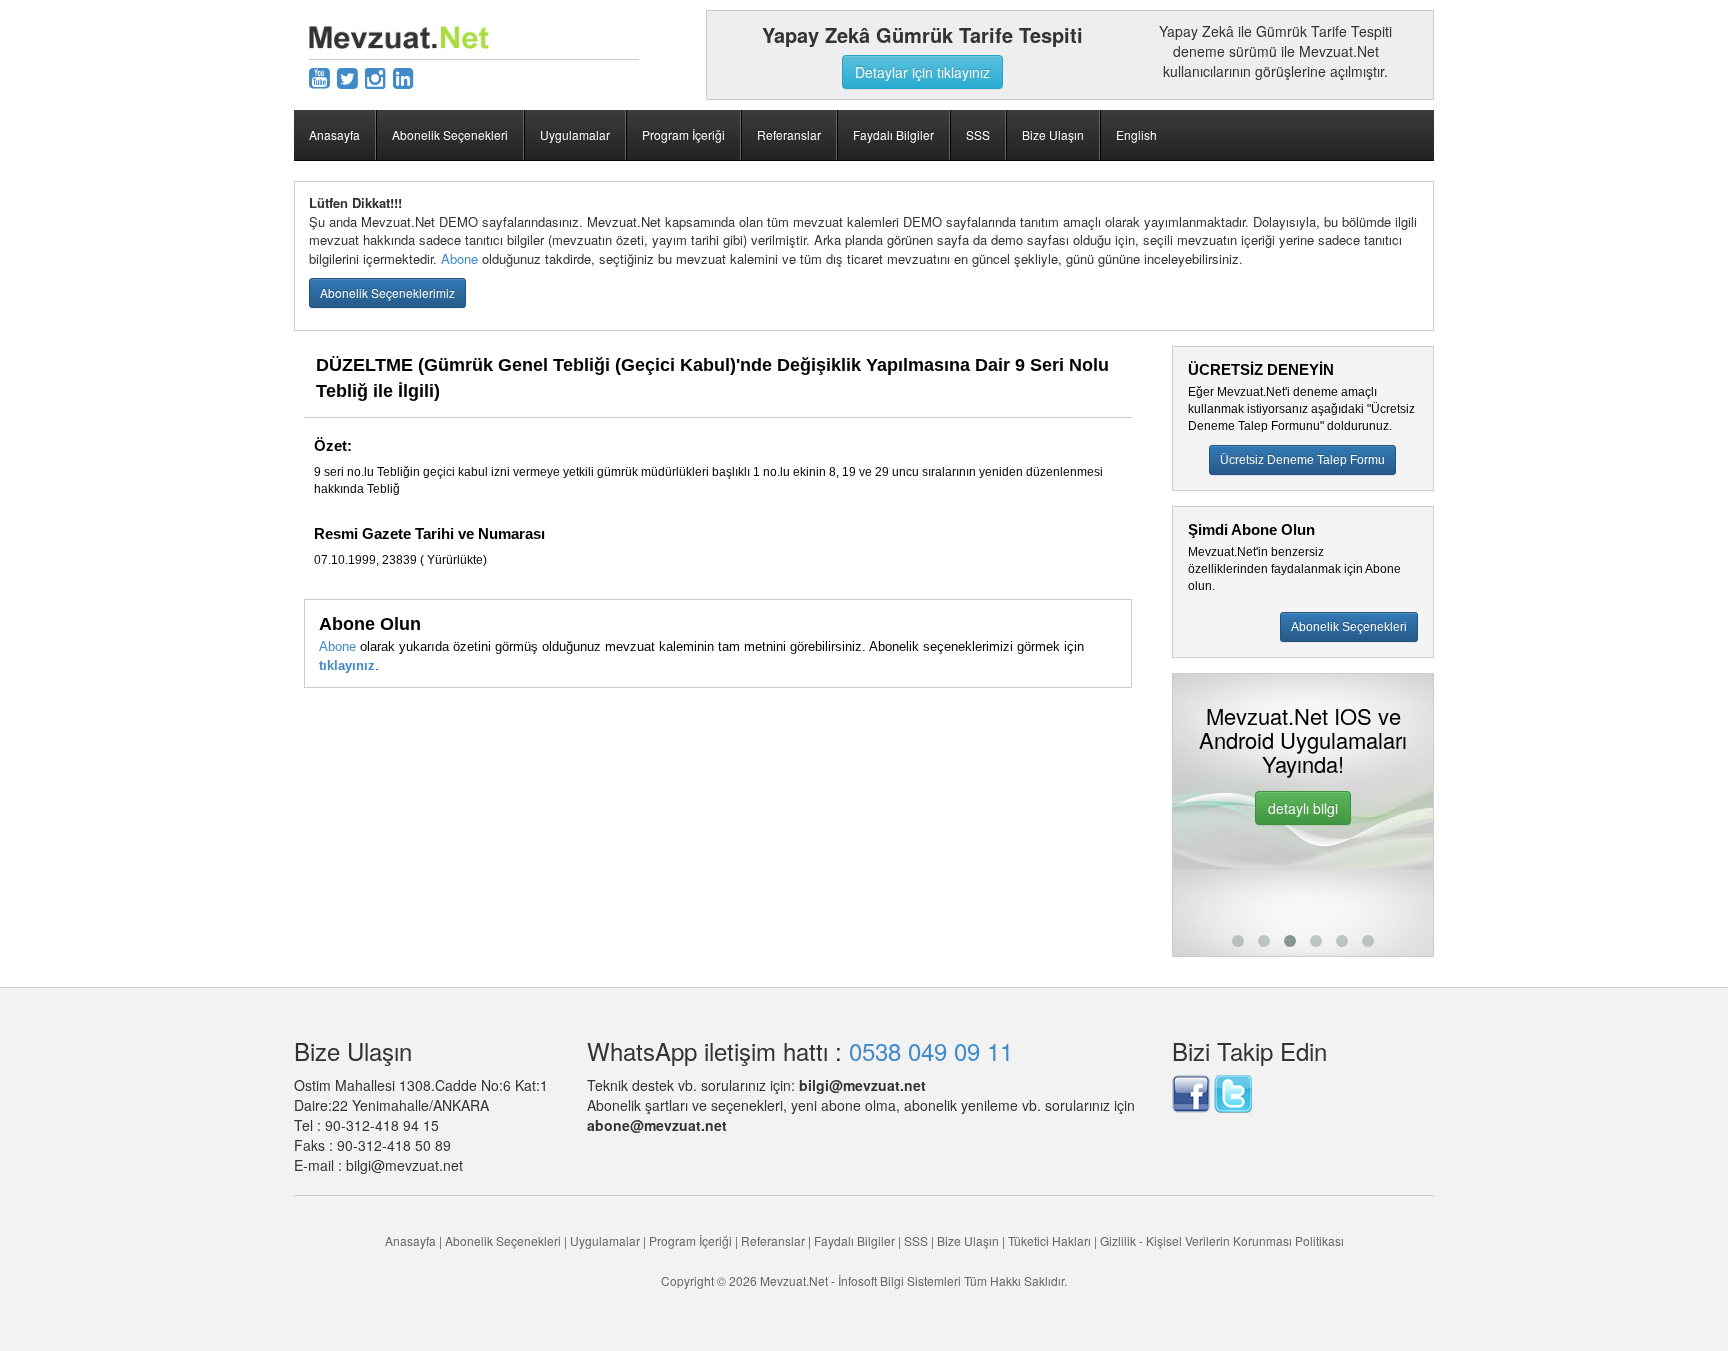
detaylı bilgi (1303, 808)
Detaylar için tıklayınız (922, 72)
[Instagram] (375, 76)
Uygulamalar (575, 134)
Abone (459, 258)
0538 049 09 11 (931, 1050)
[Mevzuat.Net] (399, 35)
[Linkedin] (403, 76)
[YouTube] (319, 76)
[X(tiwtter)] (347, 76)
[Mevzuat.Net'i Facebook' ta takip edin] (1191, 1091)
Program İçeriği (683, 134)
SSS (978, 134)
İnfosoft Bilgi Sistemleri (899, 1280)
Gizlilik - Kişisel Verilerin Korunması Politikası (1222, 1240)
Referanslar (789, 134)
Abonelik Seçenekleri (450, 134)
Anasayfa (334, 134)
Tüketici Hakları (1051, 1240)
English (1136, 134)
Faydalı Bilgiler (893, 134)
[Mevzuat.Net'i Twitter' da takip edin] (1233, 1091)
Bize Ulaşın (1053, 134)
